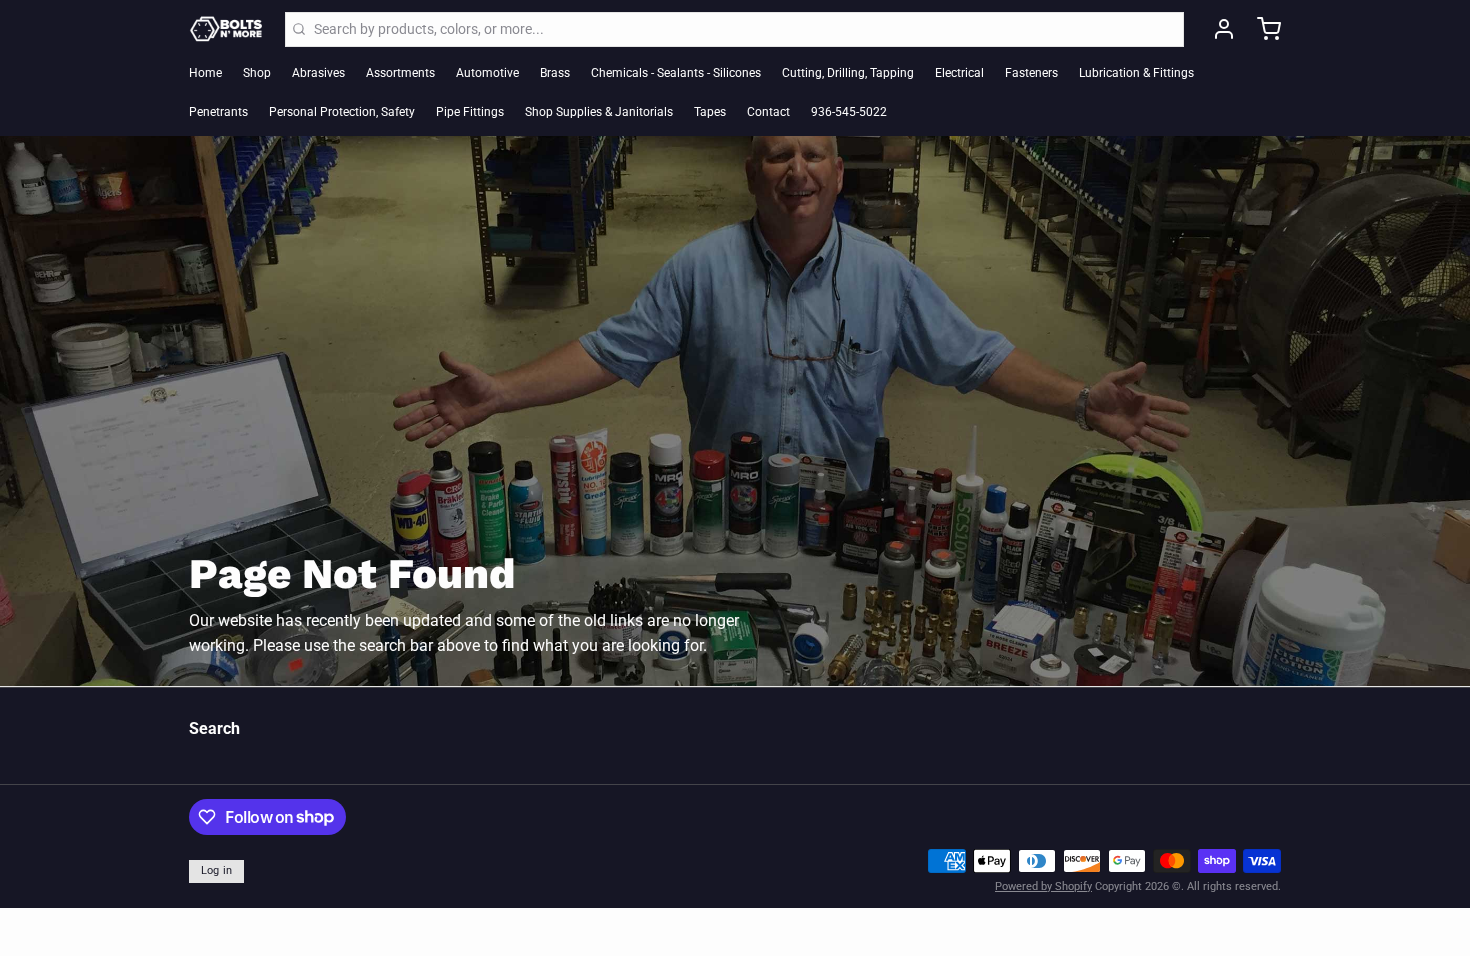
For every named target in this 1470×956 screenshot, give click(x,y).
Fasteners (1031, 73)
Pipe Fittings (470, 112)
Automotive (487, 73)
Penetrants (218, 112)
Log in (217, 870)
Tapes (710, 112)
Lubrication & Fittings (1136, 73)
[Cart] (1262, 29)
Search (214, 728)
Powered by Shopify (1043, 886)
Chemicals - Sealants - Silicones (676, 73)
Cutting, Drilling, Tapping (848, 73)
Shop (257, 73)
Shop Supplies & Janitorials (599, 112)
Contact (768, 112)
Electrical (959, 73)
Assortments (400, 73)
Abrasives (318, 73)
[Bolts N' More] (226, 29)
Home (205, 73)
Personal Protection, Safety (342, 112)
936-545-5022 (849, 112)
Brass (555, 73)
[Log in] (1217, 29)
